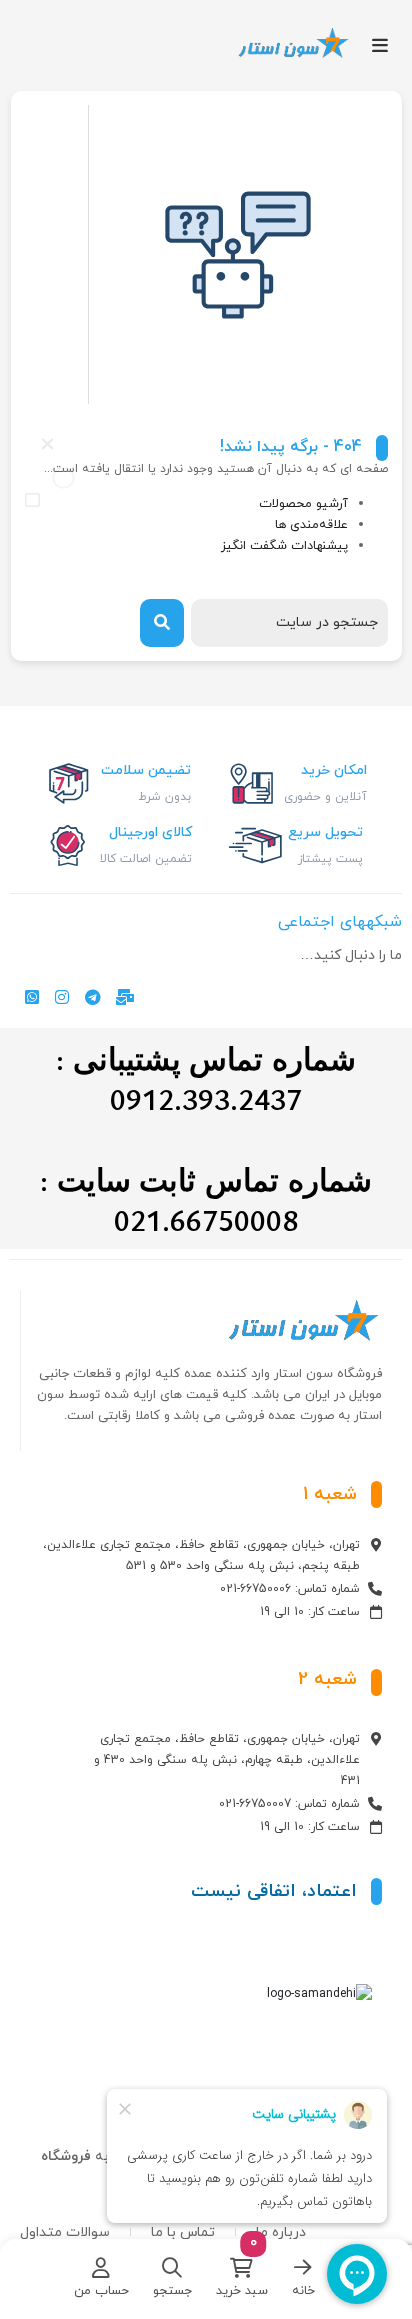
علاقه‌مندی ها (311, 525)
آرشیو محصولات (303, 504)
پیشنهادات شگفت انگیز (284, 546)
